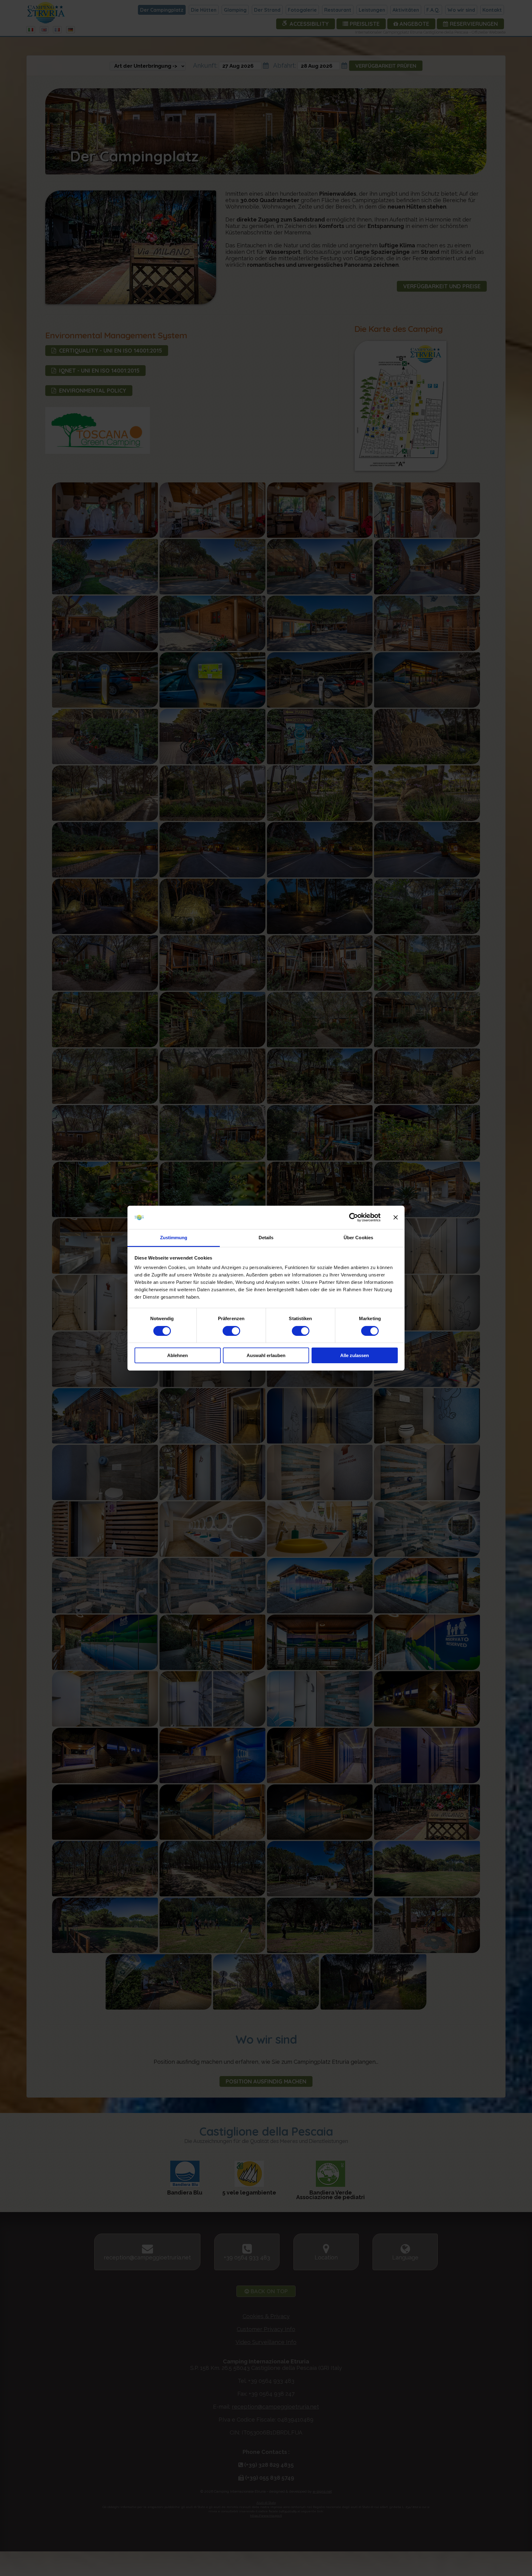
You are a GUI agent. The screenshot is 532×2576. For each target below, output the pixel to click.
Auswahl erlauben (266, 1355)
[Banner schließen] (396, 1217)
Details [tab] (266, 1238)
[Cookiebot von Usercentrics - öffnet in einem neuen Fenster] (354, 1217)
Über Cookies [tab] (358, 1238)
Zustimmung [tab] (174, 1238)
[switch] (231, 1331)
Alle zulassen (355, 1355)
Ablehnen (177, 1355)
